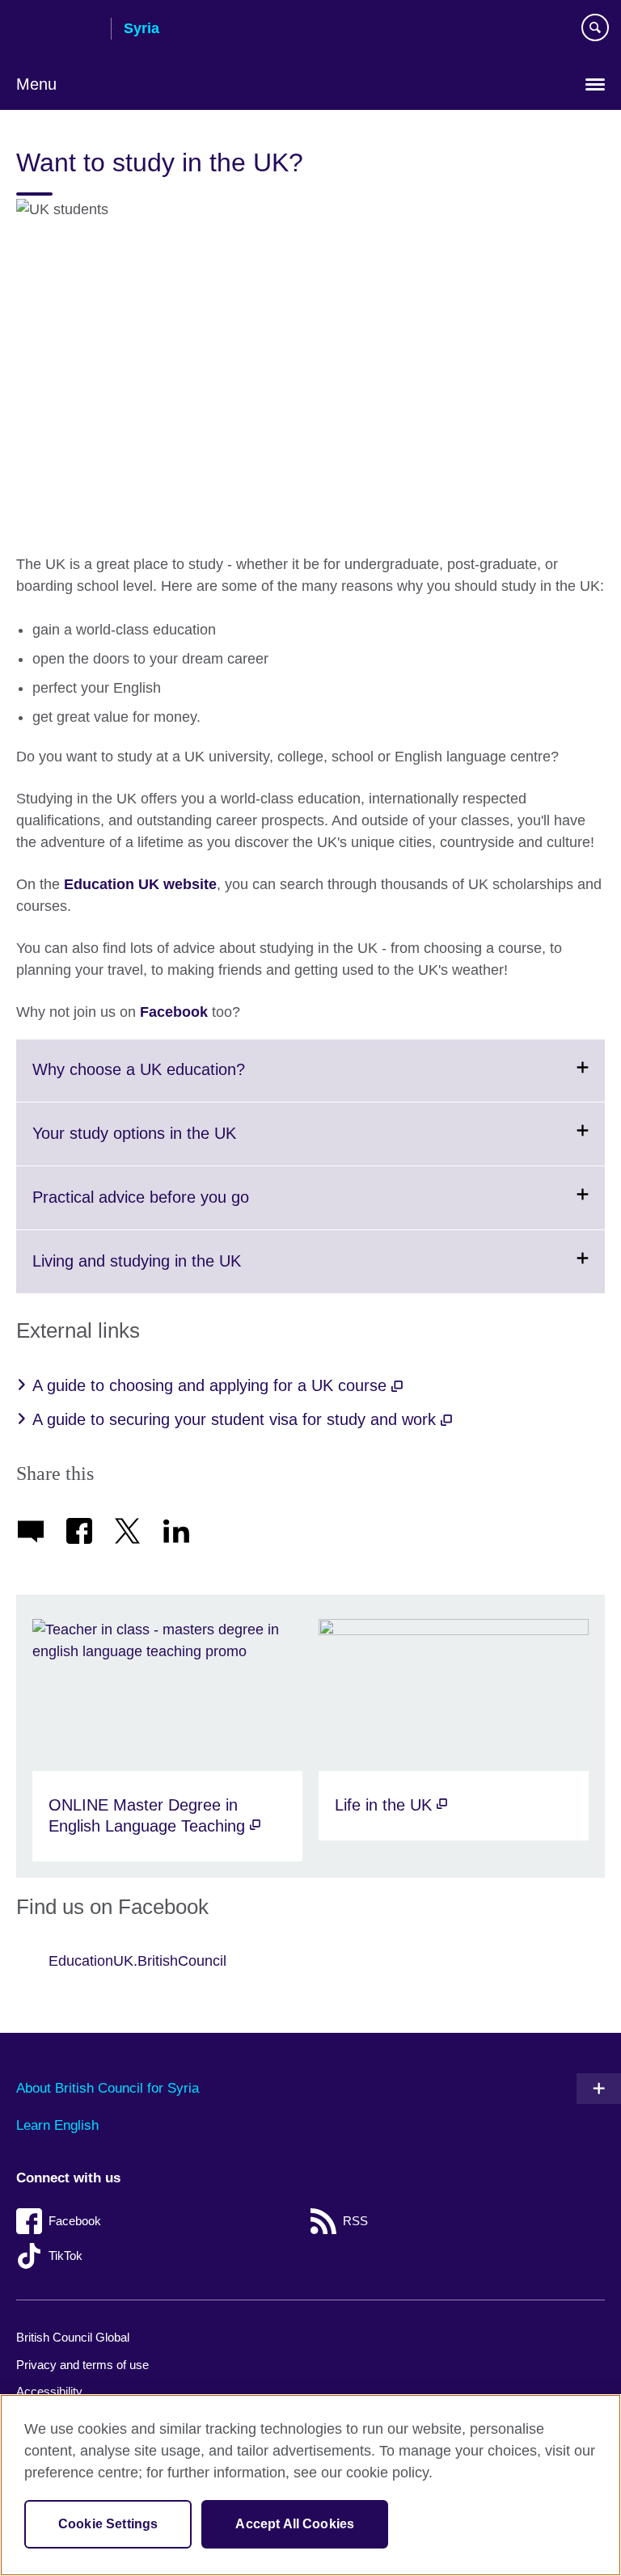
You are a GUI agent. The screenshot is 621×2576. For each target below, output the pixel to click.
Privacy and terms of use (82, 2365)
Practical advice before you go (180, 1208)
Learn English (57, 2125)
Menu (36, 84)
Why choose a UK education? (178, 1081)
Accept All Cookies (295, 2524)
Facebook (174, 1012)
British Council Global (73, 2337)
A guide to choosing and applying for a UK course (212, 1385)
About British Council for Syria (108, 2088)
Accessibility (49, 2391)
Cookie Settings (108, 2524)
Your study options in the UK (174, 1145)
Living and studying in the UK (176, 1272)
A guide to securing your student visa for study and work (237, 1419)
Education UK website (140, 884)
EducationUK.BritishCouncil (137, 1961)
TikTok (65, 2256)
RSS (355, 2221)
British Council (57, 30)
